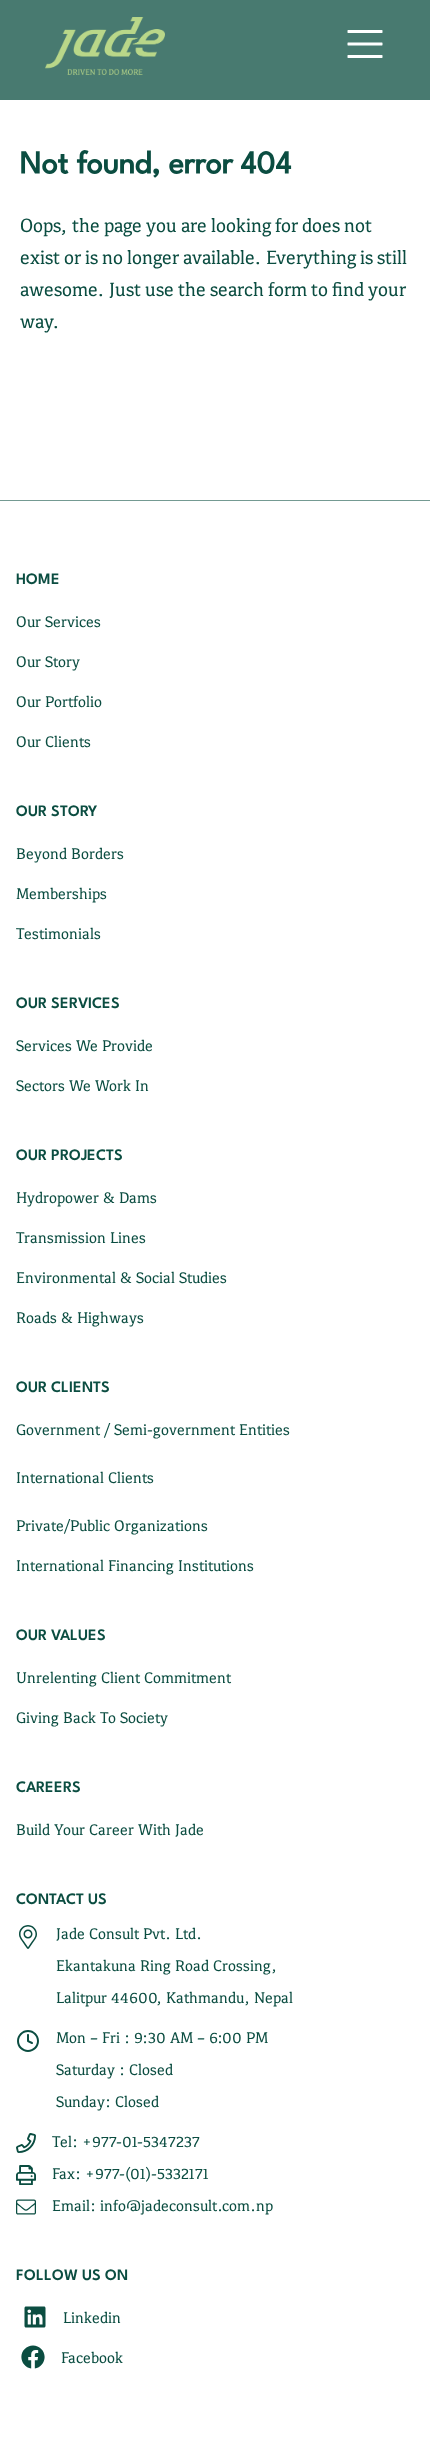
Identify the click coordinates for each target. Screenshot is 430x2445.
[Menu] (365, 39)
